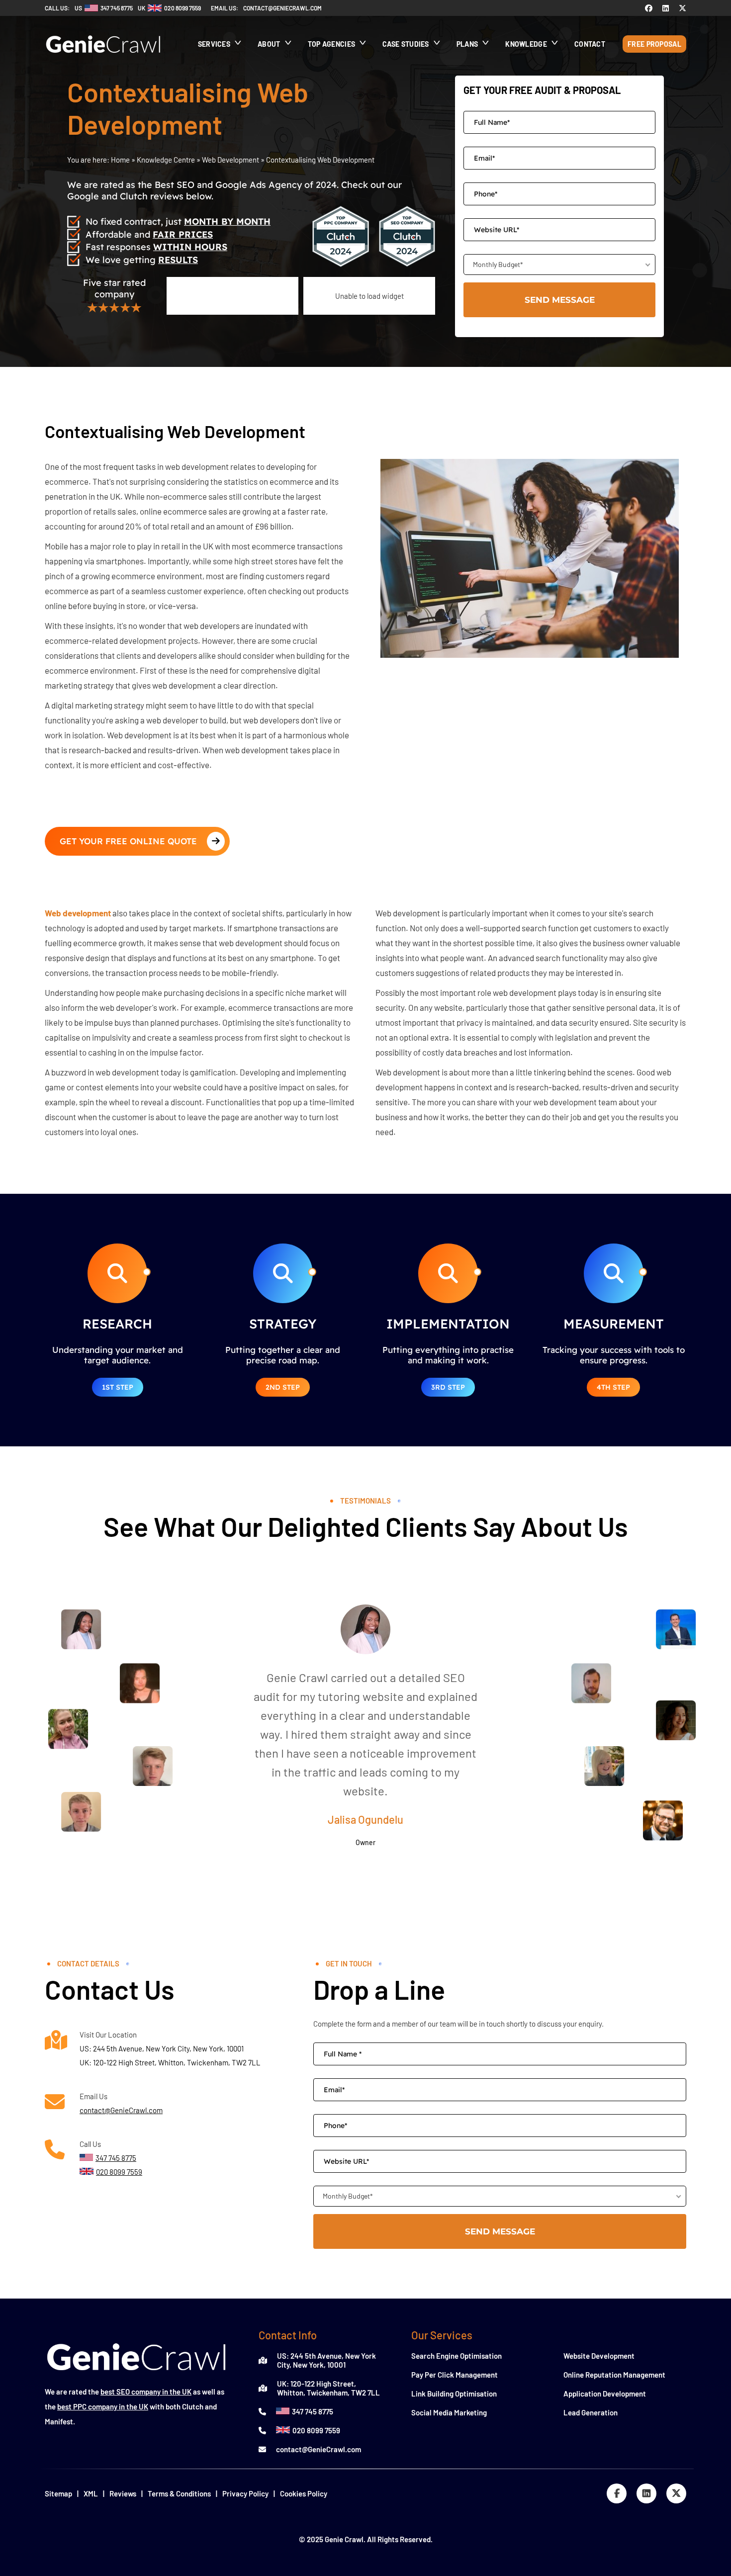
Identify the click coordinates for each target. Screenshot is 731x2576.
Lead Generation (591, 2412)
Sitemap (58, 2493)
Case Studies (406, 44)
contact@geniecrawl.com (282, 8)
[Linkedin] (666, 8)
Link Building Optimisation (454, 2394)
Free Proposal (654, 44)
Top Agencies (332, 44)
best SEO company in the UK (146, 2392)
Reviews (123, 2493)
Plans (467, 44)
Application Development (605, 2394)
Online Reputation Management (614, 2375)
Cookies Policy (304, 2493)
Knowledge (526, 44)
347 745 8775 (313, 2411)
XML (91, 2493)
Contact (590, 44)
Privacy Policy (245, 2493)
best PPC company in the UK (103, 2406)
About (269, 44)
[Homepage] (103, 58)
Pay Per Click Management (455, 2375)
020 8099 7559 (316, 2430)
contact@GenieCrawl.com (121, 2110)
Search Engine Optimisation (457, 2356)
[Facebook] (649, 8)
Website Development (599, 2356)
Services (214, 44)
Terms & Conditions (179, 2493)
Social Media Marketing (449, 2412)
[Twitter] (683, 8)
